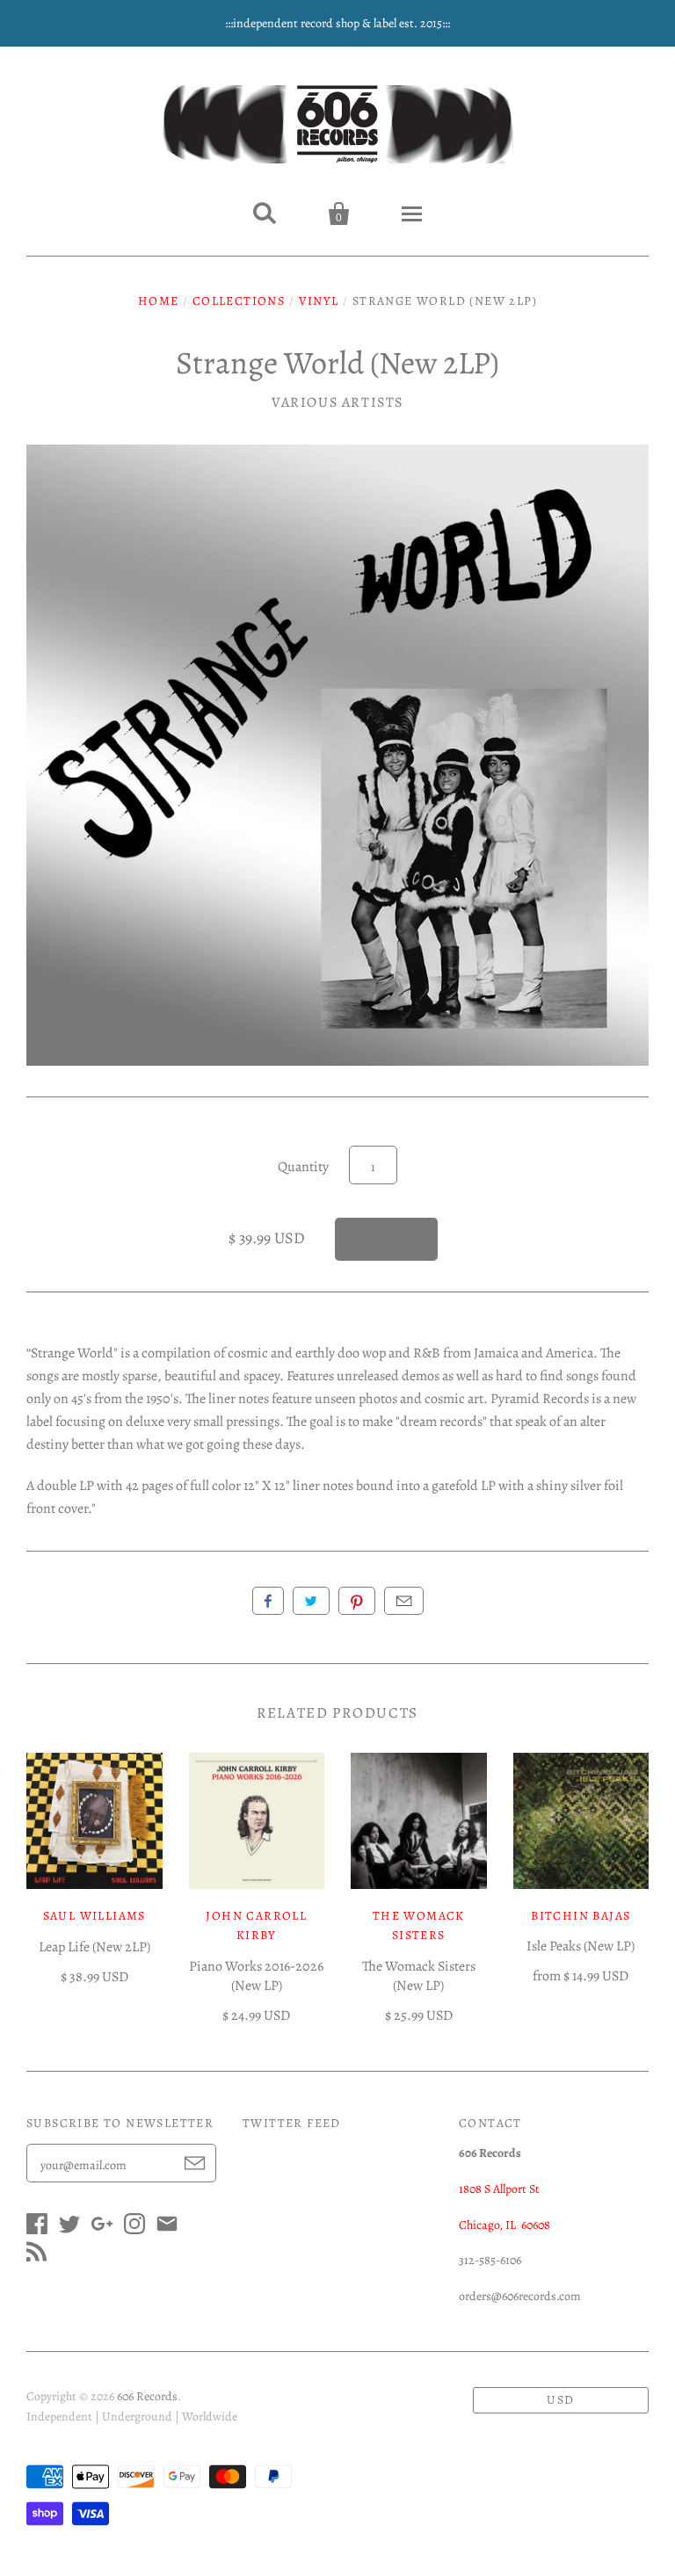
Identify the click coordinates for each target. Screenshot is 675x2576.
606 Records (147, 2396)
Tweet (311, 1601)
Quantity (303, 1167)
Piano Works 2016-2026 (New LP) (256, 1976)
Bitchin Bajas (581, 1916)
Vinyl (319, 301)
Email (404, 1601)
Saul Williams (94, 1916)
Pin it (357, 1601)
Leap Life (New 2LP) (94, 1947)
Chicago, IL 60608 (504, 2225)
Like (268, 1601)
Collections (239, 301)
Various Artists (337, 402)
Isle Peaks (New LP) (581, 1946)
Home (159, 301)
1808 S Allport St (499, 2189)
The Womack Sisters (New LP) (419, 1976)
